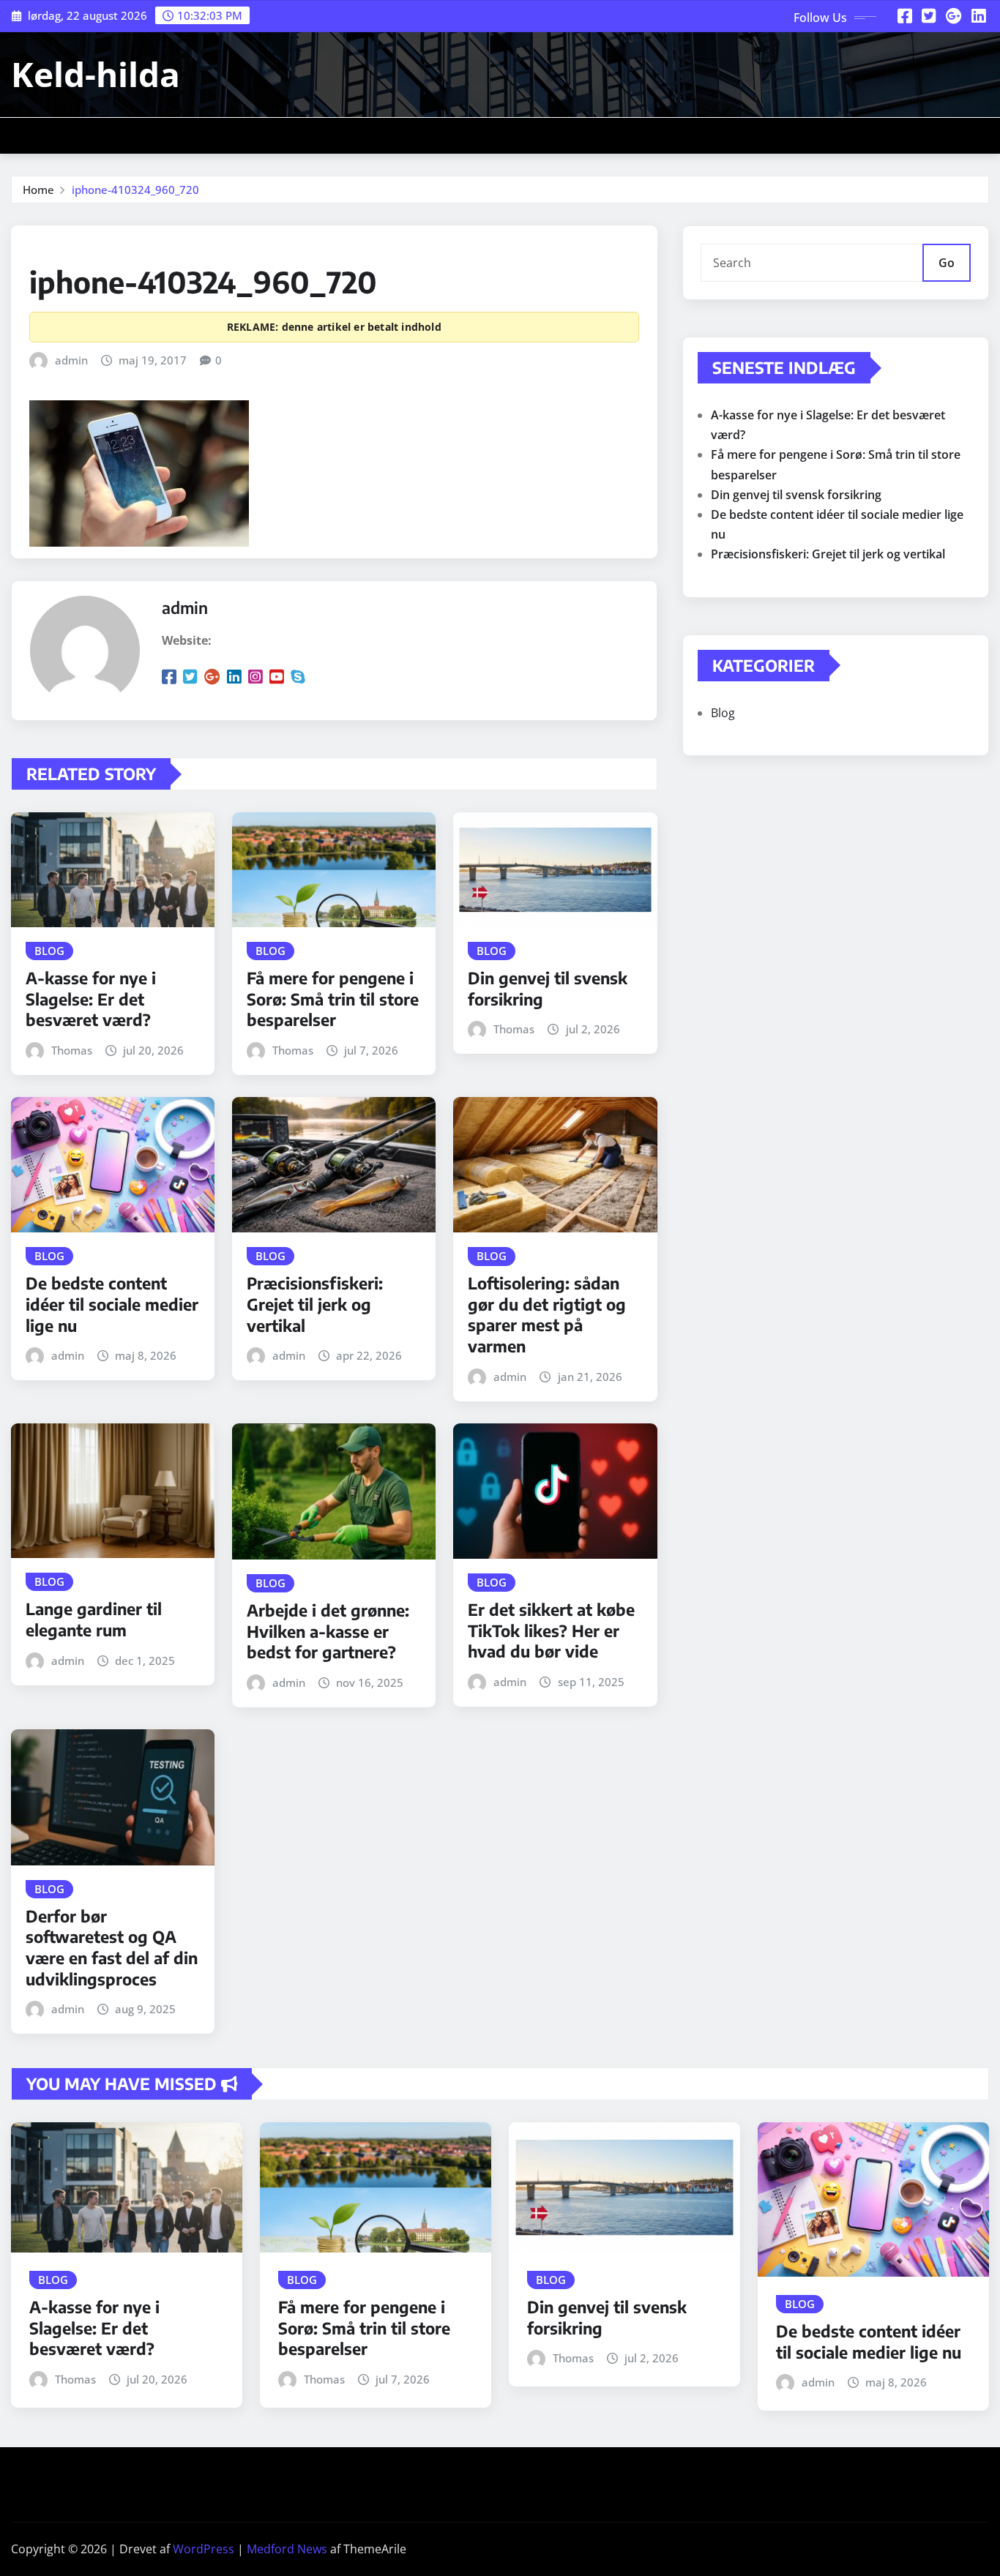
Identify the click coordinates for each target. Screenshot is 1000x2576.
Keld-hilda (96, 74)
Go (947, 263)
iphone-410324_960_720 (135, 190)
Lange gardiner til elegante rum (94, 1619)
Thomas (72, 1050)
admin (71, 360)
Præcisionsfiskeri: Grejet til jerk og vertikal (315, 1304)
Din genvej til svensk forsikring (796, 495)
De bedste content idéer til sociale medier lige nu (112, 1304)
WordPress (204, 2549)
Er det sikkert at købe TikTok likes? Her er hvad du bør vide (551, 1630)
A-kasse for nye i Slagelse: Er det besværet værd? (91, 999)
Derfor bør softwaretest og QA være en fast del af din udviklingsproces (112, 1947)
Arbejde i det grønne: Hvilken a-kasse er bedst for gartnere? (328, 1631)
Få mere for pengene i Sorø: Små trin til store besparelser (333, 999)
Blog (723, 713)
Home (38, 190)
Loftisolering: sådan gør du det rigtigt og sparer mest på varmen (547, 1314)
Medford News (287, 2549)
